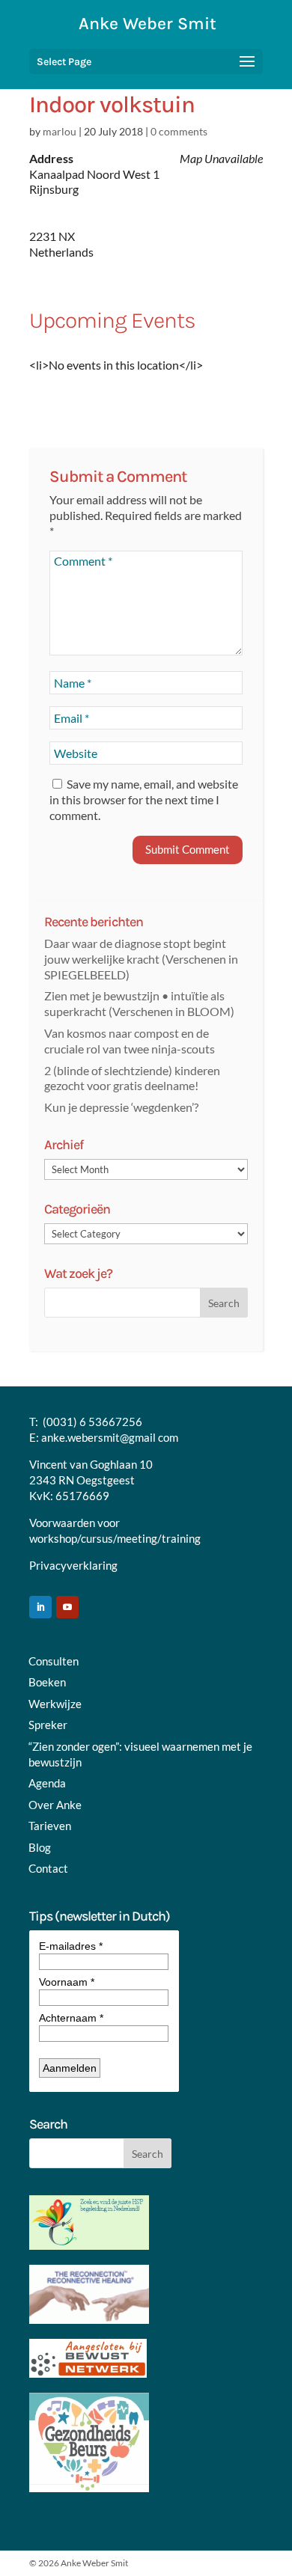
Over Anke (55, 1805)
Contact (48, 1868)
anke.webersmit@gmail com (110, 1437)
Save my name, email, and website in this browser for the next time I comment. (144, 799)
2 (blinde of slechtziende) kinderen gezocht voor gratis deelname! (132, 1078)
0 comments (179, 131)
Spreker (48, 1725)
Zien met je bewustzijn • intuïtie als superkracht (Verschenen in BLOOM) (139, 1003)
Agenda (47, 1783)
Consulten (54, 1661)
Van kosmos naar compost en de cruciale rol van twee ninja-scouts (130, 1041)
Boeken (47, 1682)
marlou (60, 131)
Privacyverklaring (73, 1565)
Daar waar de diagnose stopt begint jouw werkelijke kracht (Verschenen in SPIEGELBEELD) (141, 959)
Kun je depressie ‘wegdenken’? (121, 1107)
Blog (40, 1847)
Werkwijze (55, 1704)
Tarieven (50, 1826)
